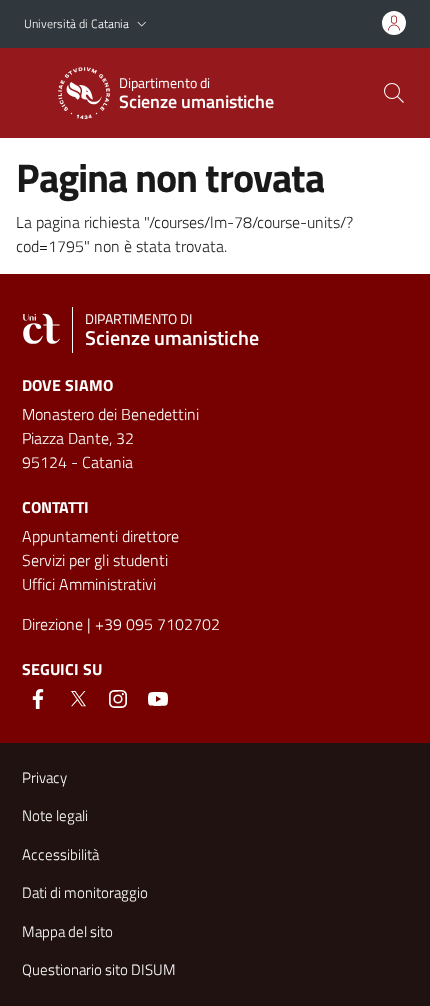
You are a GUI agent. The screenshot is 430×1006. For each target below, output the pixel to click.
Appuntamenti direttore (100, 536)
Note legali (55, 815)
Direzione (52, 624)
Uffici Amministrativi (89, 584)
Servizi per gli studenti (95, 560)
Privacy (44, 777)
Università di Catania (76, 23)
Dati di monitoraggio (85, 892)
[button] (142, 24)
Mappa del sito (67, 931)
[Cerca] (394, 93)
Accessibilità (60, 854)
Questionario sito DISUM (99, 969)
